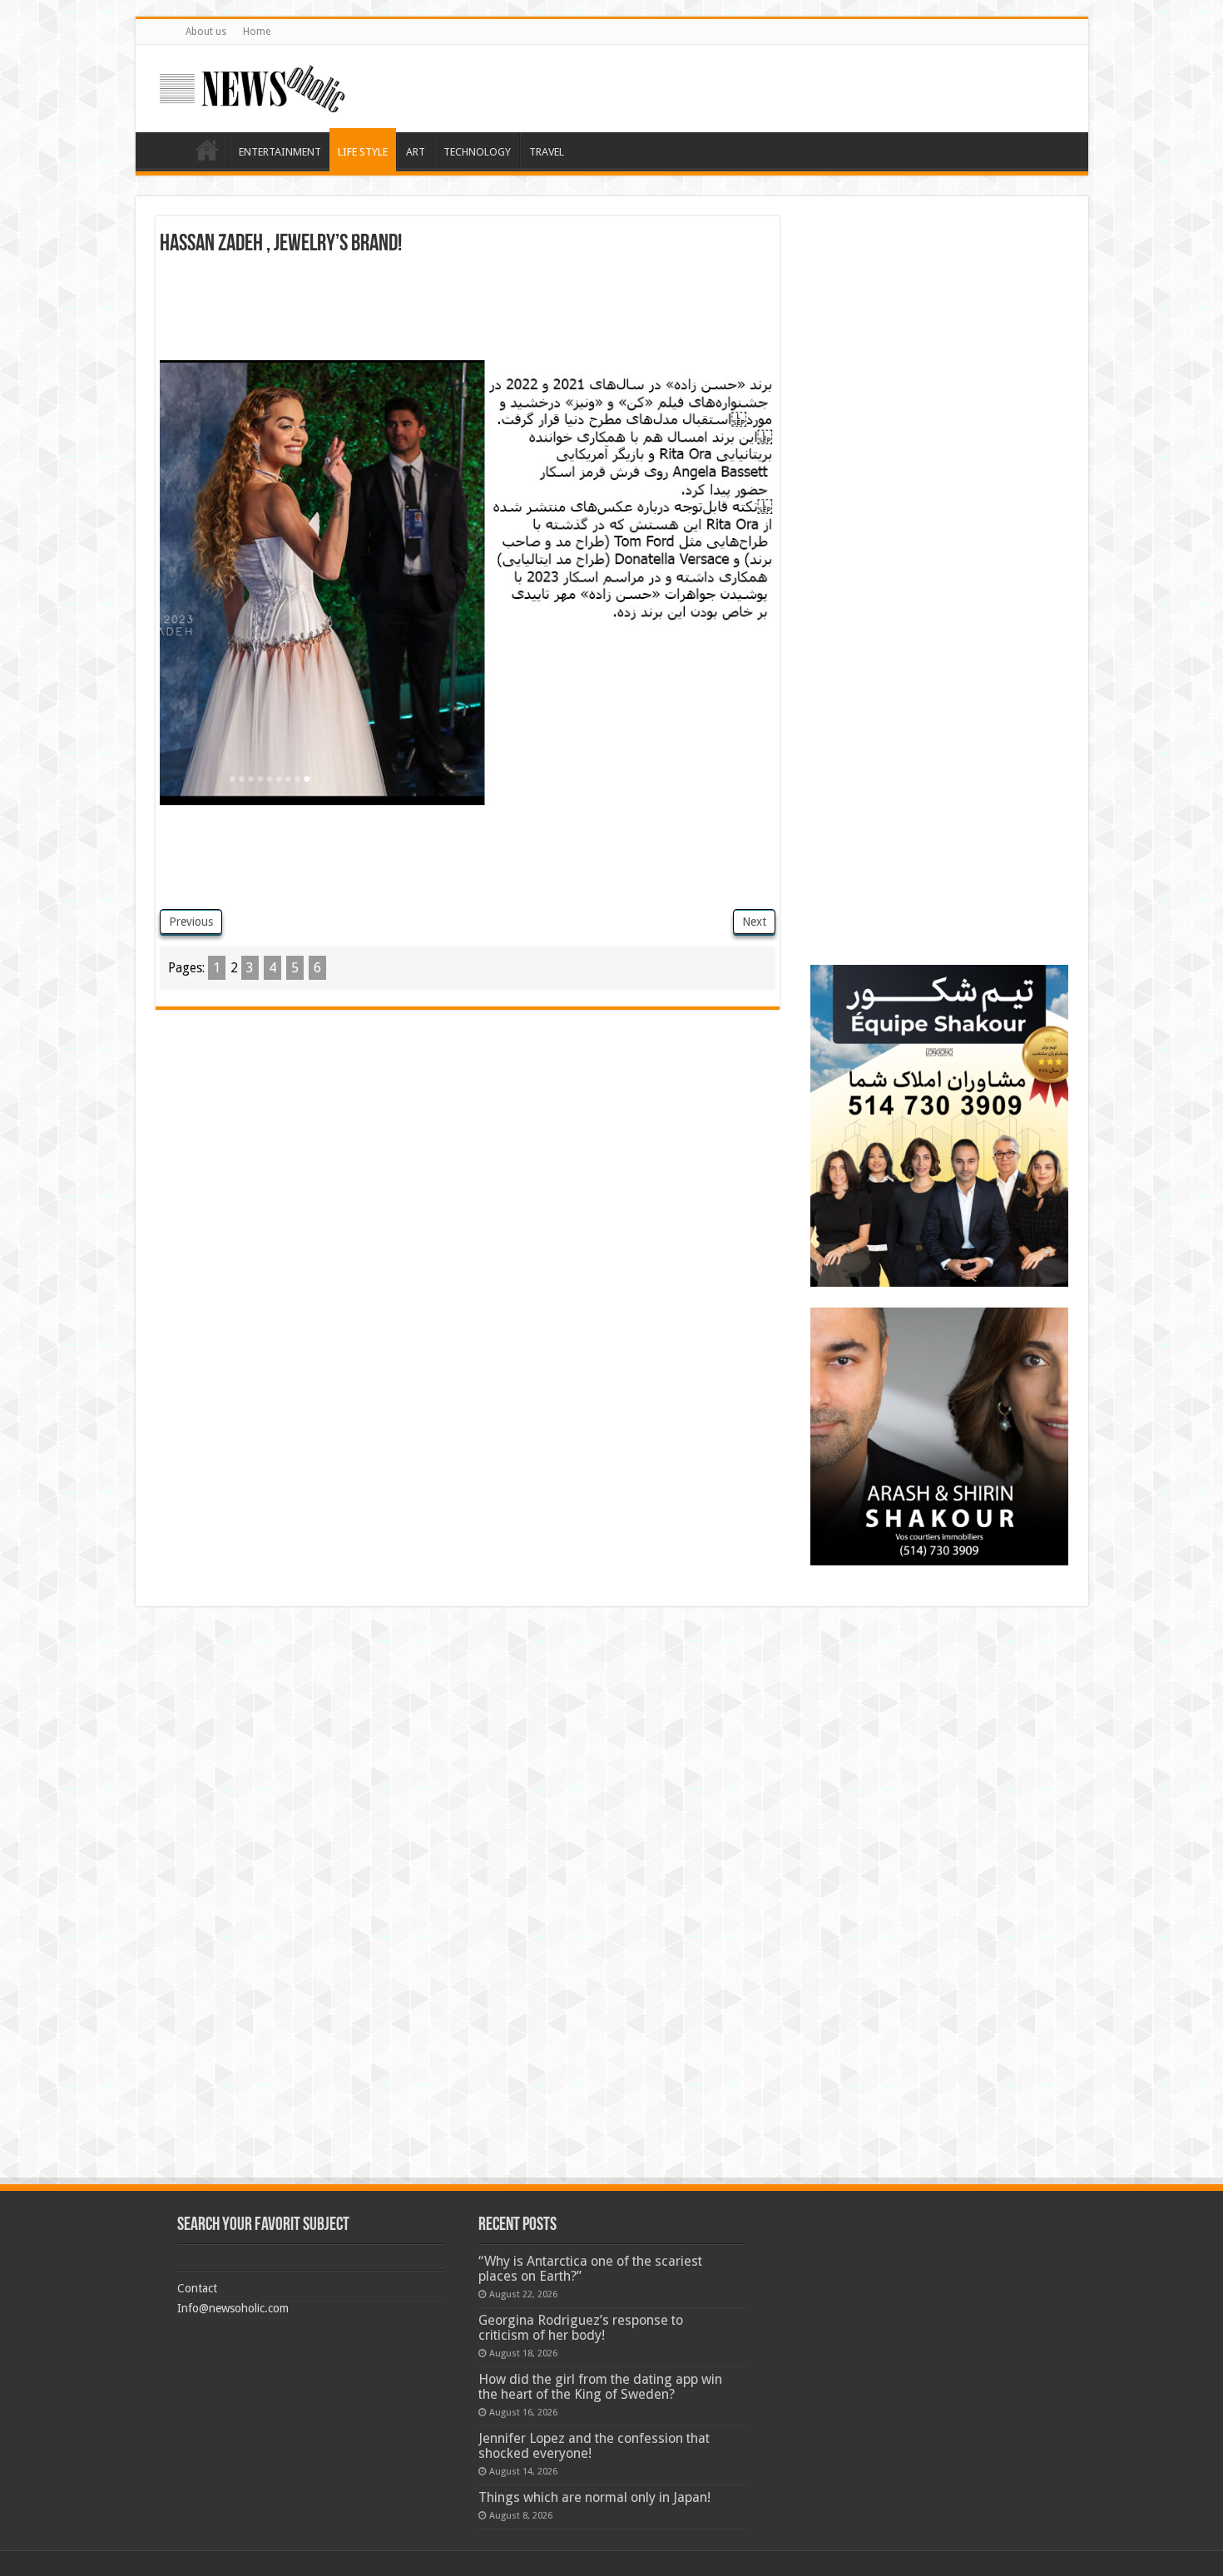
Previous (191, 922)
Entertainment (280, 152)
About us (206, 32)
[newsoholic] (252, 86)
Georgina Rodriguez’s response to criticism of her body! (581, 2328)
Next (754, 922)
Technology (477, 152)
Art (416, 152)
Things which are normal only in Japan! (594, 2497)
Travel (547, 152)
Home (257, 32)
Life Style (363, 152)
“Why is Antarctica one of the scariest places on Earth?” (590, 2269)
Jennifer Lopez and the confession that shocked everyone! (594, 2446)
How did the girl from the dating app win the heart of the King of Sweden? (600, 2387)
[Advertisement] (468, 314)
